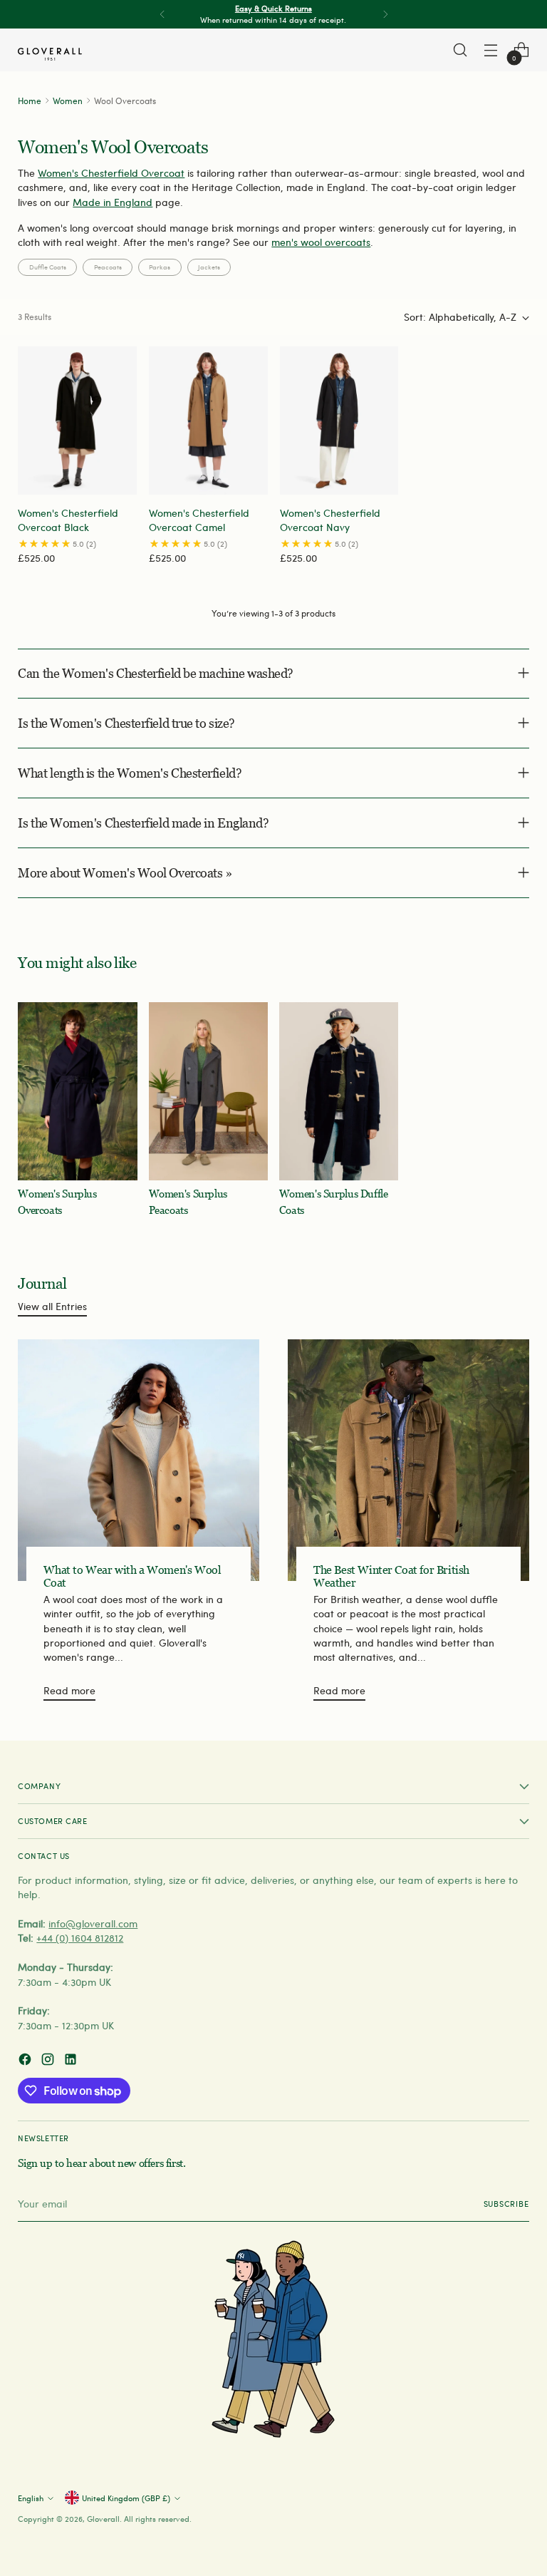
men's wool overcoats (321, 242)
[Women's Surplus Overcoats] (77, 1092)
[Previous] (162, 14)
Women (68, 101)
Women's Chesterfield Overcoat (111, 173)
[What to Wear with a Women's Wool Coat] (139, 1460)
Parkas (160, 267)
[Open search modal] (460, 50)
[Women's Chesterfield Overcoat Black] (77, 421)
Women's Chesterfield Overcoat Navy (330, 520)
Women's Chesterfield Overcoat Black (68, 520)
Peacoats (108, 267)
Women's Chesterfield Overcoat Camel (199, 520)
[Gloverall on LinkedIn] (72, 2061)
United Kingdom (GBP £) (126, 2498)
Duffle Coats (48, 267)
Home (30, 101)
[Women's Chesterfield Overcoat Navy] (339, 421)
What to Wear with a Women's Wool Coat (132, 1576)
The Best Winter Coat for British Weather (391, 1576)
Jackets (209, 267)
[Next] (385, 14)
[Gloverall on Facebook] (26, 2061)
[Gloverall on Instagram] (49, 2061)
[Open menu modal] (491, 50)
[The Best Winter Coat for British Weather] (408, 1460)
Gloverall (103, 2519)
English (31, 2498)
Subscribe (506, 2204)
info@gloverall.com (93, 1923)
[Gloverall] (50, 54)
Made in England (113, 202)
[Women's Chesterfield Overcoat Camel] (208, 421)
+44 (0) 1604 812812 (80, 1938)
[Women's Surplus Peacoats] (208, 1092)
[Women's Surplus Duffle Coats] (339, 1092)
